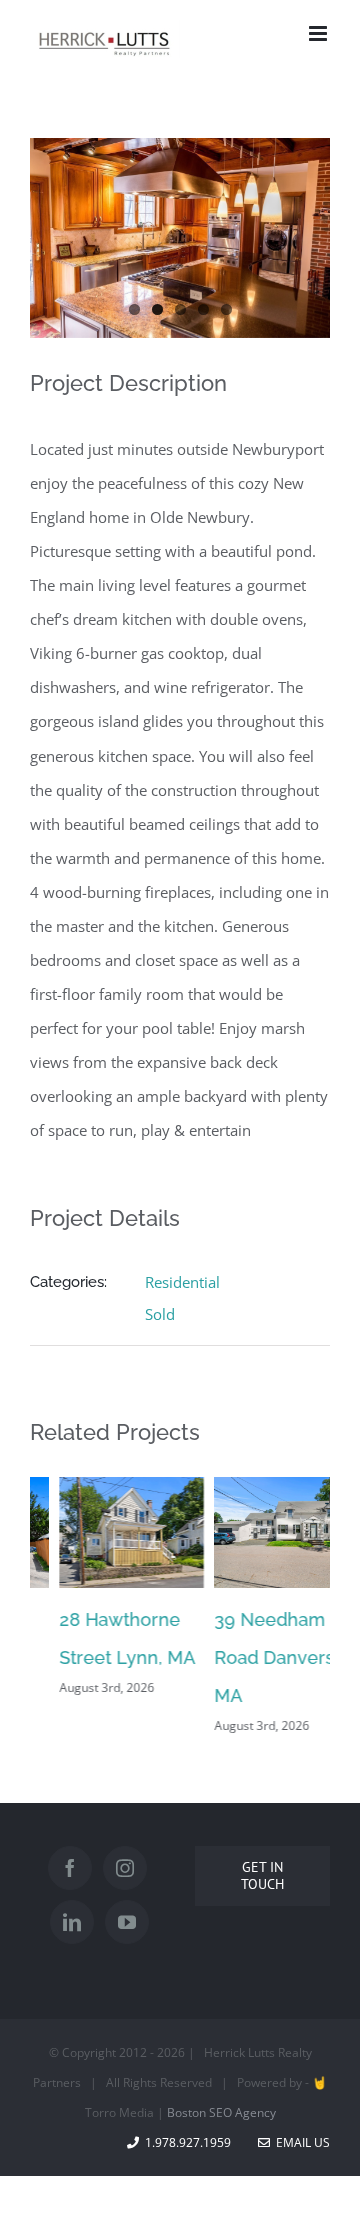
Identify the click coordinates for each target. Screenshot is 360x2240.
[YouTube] (127, 1922)
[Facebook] (70, 1868)
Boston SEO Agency (221, 2112)
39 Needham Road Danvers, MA (247, 1657)
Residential (182, 1282)
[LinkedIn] (72, 1922)
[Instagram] (125, 1868)
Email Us (300, 2142)
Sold (160, 1314)
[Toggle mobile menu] (319, 33)
